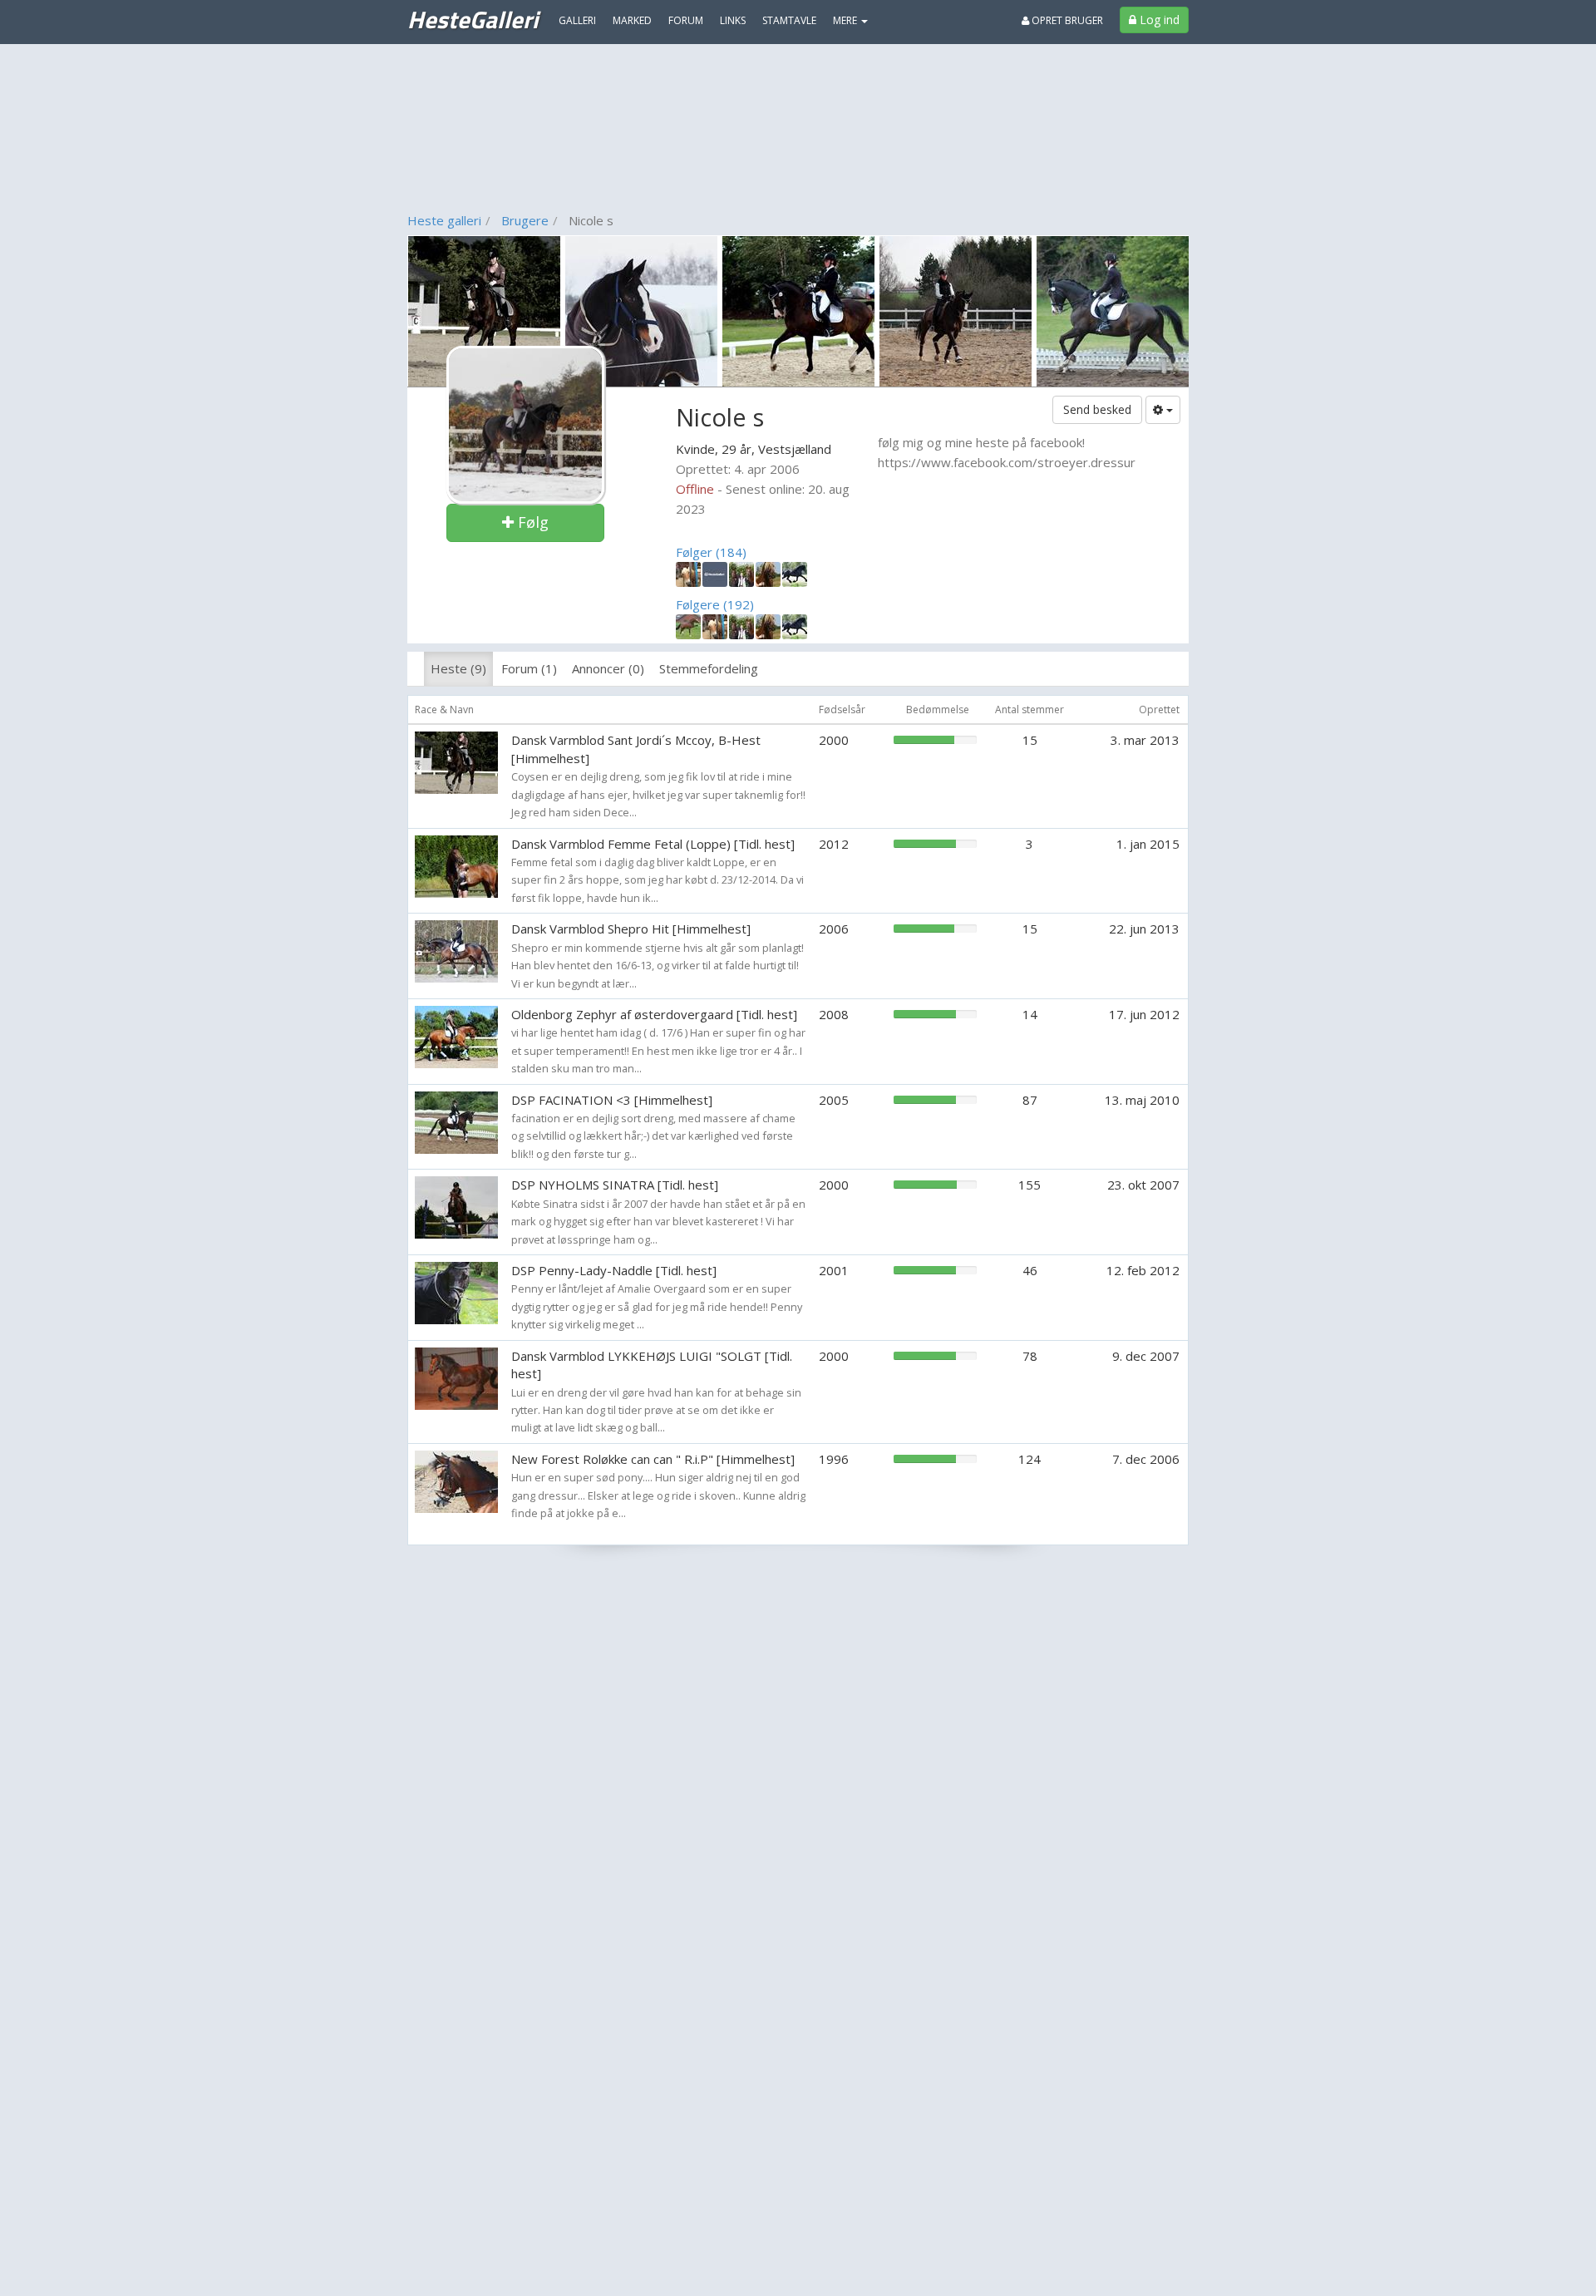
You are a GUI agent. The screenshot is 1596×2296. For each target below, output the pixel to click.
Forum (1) (529, 668)
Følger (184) (711, 552)
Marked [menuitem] (632, 20)
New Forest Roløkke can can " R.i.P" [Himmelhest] (653, 1459)
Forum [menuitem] (686, 20)
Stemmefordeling (709, 668)
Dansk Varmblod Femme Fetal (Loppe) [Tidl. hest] (653, 844)
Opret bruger (1066, 20)
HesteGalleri (473, 19)
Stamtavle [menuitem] (789, 20)
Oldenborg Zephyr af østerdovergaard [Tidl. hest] (654, 1014)
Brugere (525, 220)
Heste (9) (458, 668)
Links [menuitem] (733, 20)
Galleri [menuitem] (577, 20)
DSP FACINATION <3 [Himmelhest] (612, 1100)
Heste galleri (444, 220)
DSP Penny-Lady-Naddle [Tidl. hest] (614, 1270)
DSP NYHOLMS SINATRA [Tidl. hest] (615, 1185)
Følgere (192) (715, 604)
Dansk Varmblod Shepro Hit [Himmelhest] (631, 929)
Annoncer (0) (608, 668)
